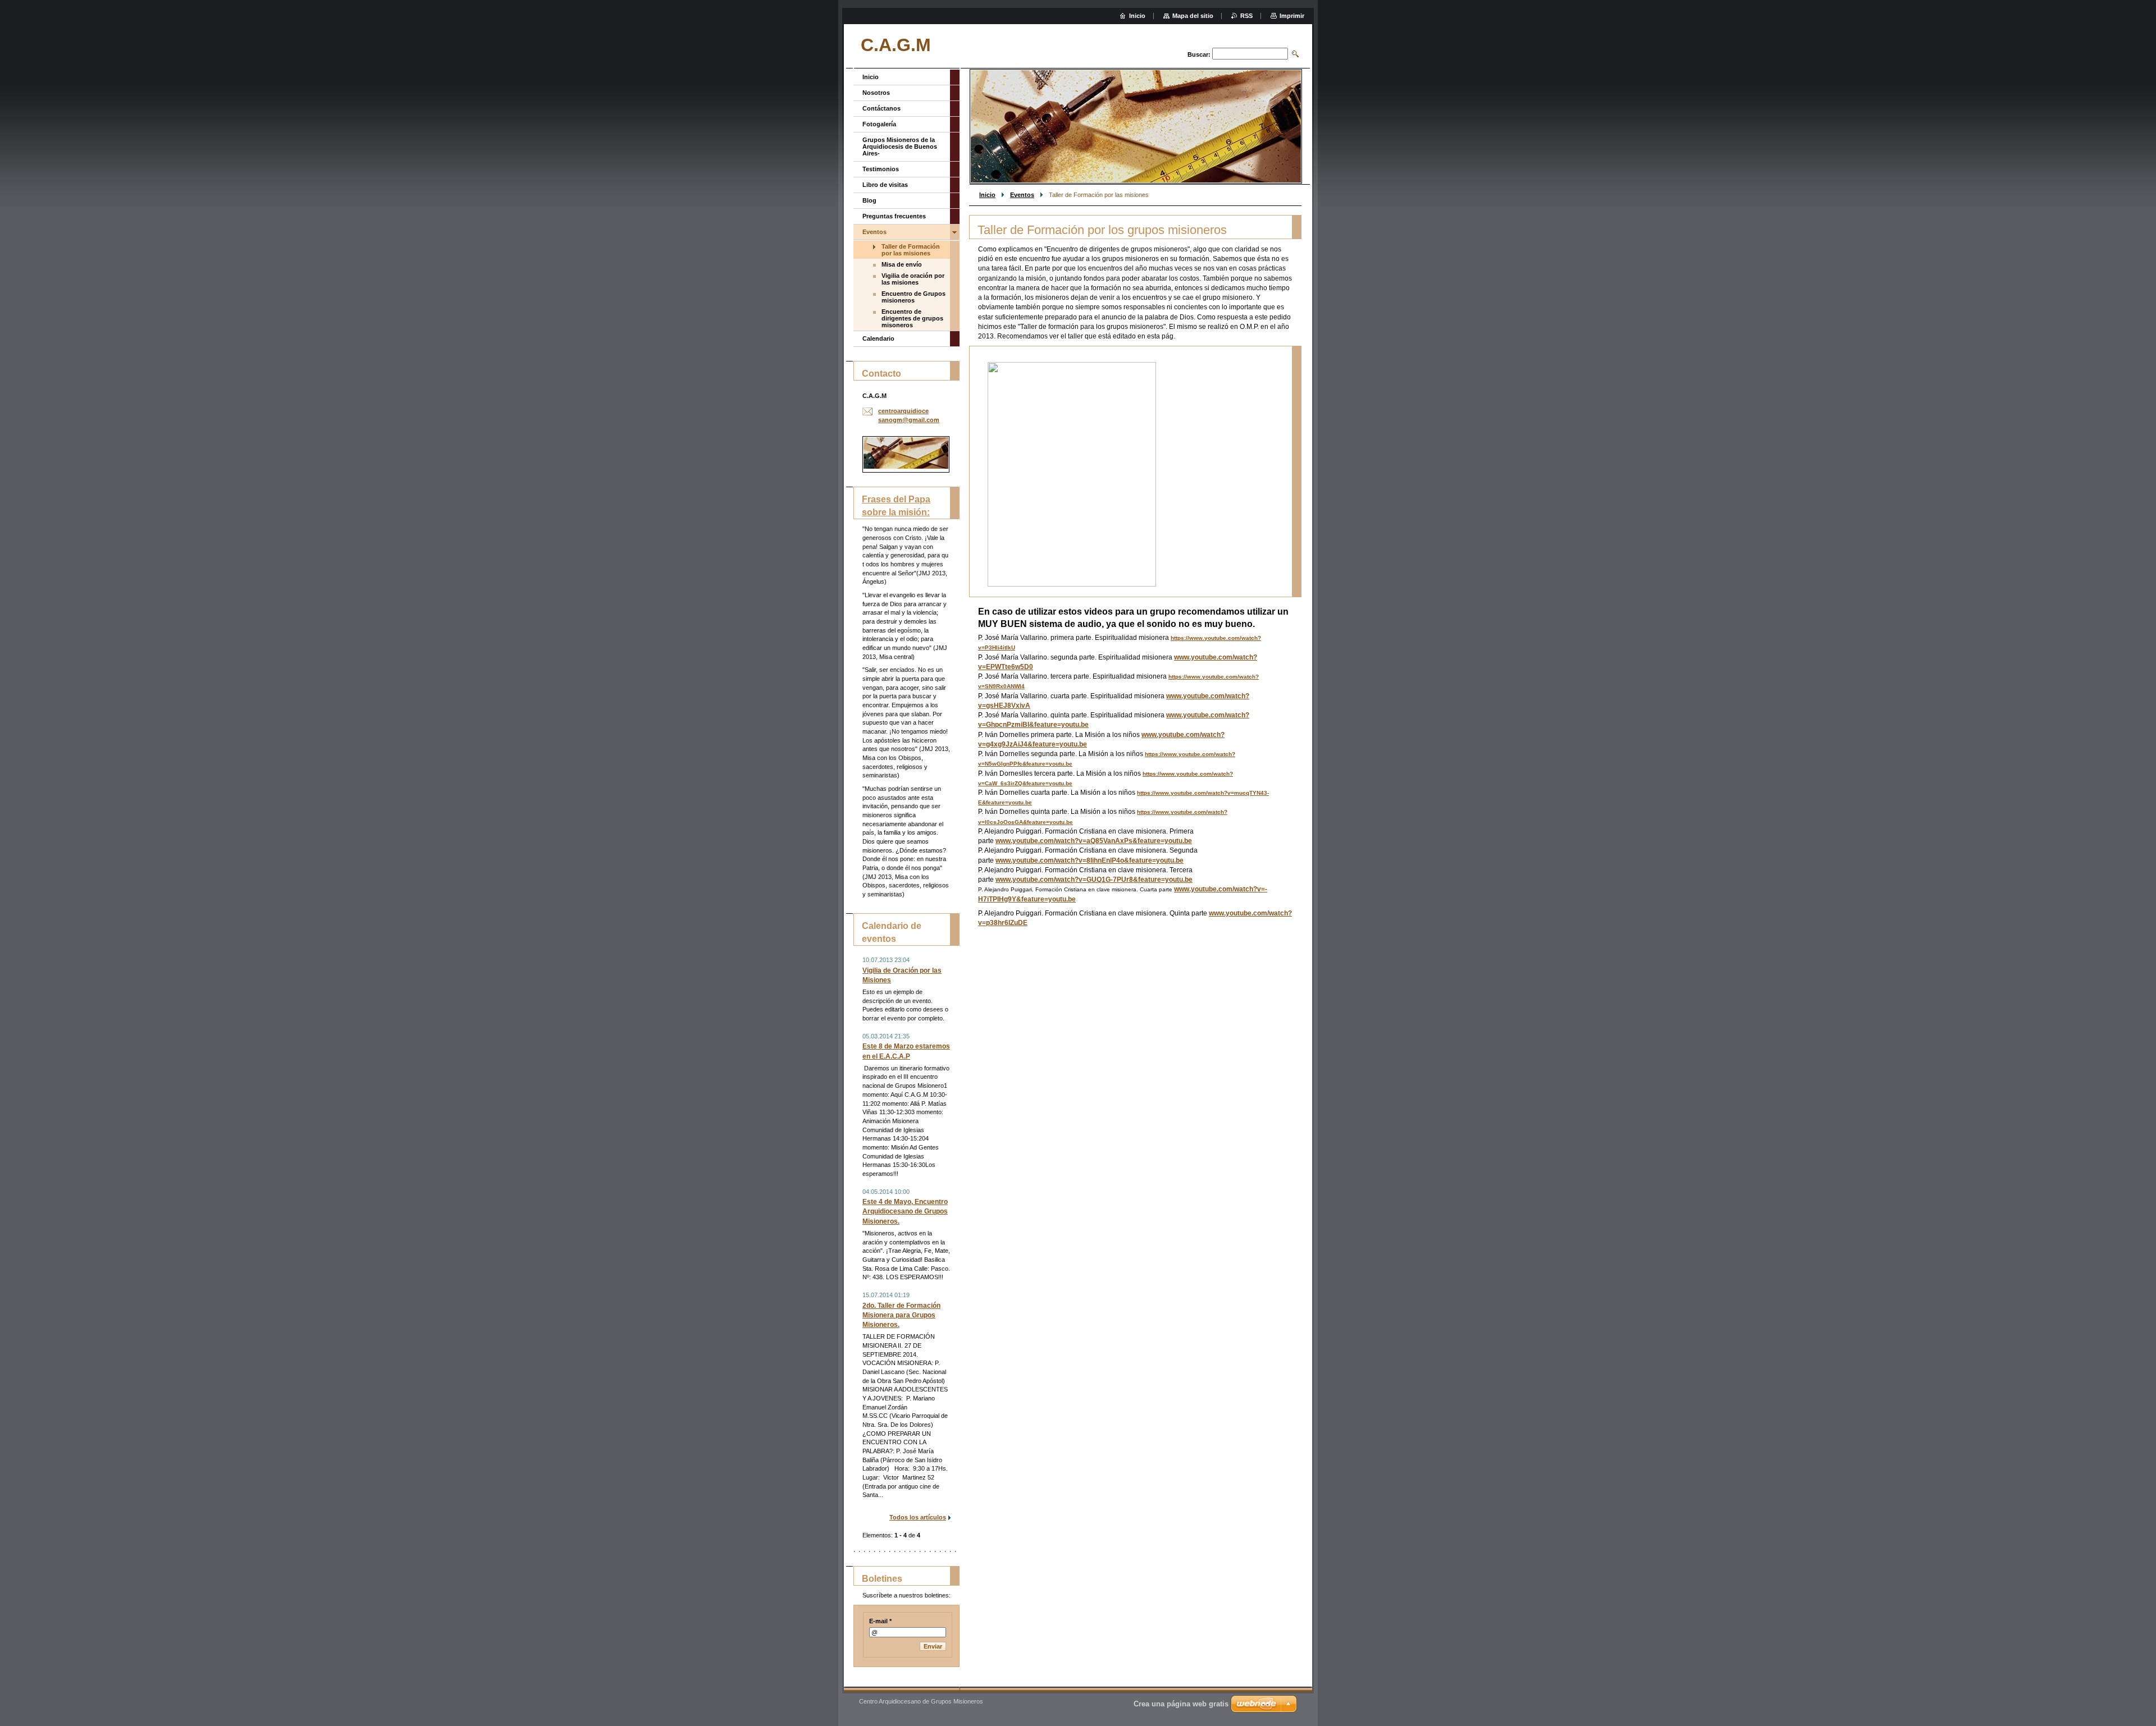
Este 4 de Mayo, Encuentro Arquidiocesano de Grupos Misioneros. (905, 1211)
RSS (1246, 16)
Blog (869, 200)
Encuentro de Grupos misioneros (913, 297)
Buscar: (1199, 54)
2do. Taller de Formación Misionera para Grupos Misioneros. (901, 1315)
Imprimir (1292, 16)
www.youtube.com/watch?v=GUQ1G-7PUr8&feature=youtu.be (1094, 880)
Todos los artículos (918, 1517)
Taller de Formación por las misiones (911, 250)
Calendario (878, 338)
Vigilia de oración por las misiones (913, 279)
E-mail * (880, 1621)
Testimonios (881, 169)
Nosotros (876, 93)
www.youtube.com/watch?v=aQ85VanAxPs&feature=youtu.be (1094, 841)
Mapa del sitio (1193, 16)
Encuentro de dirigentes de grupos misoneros (912, 318)
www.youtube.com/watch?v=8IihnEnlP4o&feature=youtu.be (1090, 860)
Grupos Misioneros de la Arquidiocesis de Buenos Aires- (900, 146)
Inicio (987, 195)
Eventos (1022, 195)
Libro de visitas (885, 185)
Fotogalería (879, 124)
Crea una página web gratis (1181, 1704)
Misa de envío (902, 264)
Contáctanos (881, 108)
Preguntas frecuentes (894, 216)
